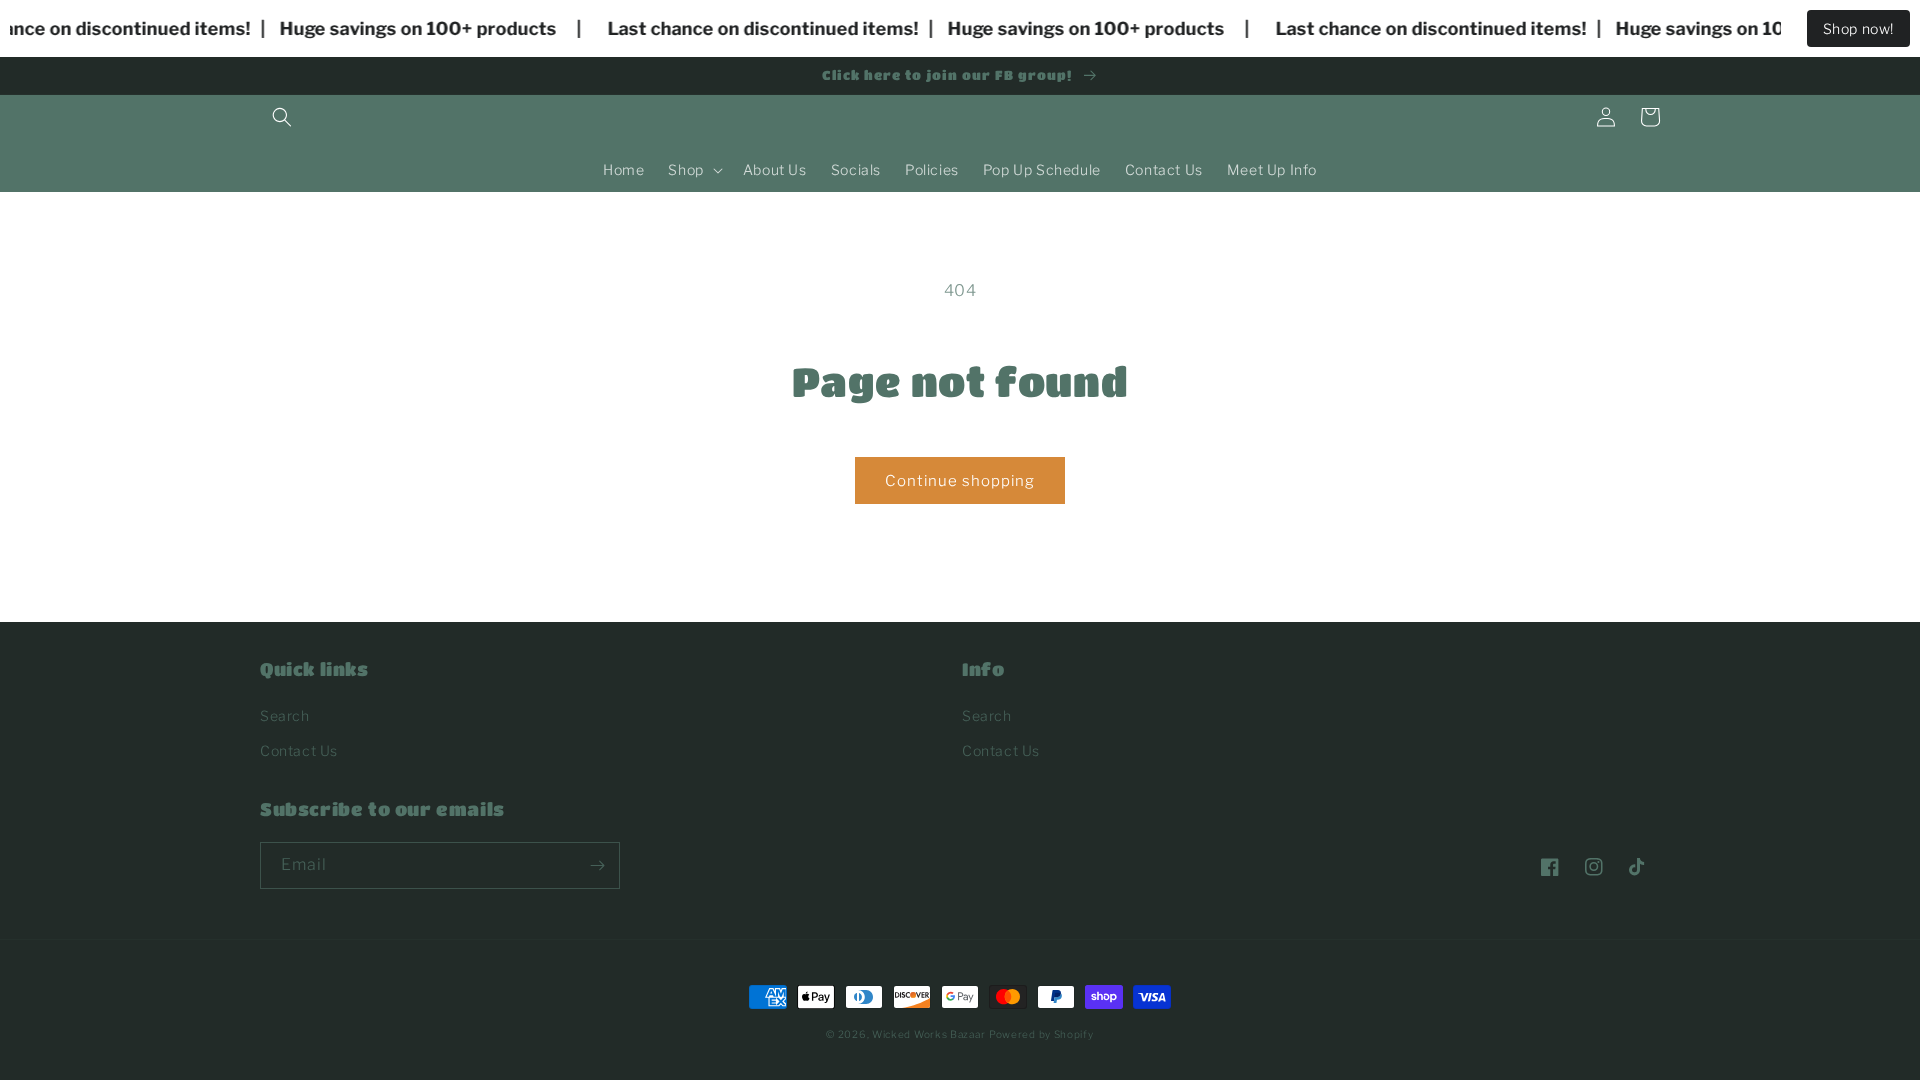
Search (285, 715)
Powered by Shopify (1041, 1034)
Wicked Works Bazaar (928, 1034)
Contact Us (299, 750)
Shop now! (1858, 28)
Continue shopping (960, 481)
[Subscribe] (597, 865)
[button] (282, 117)
